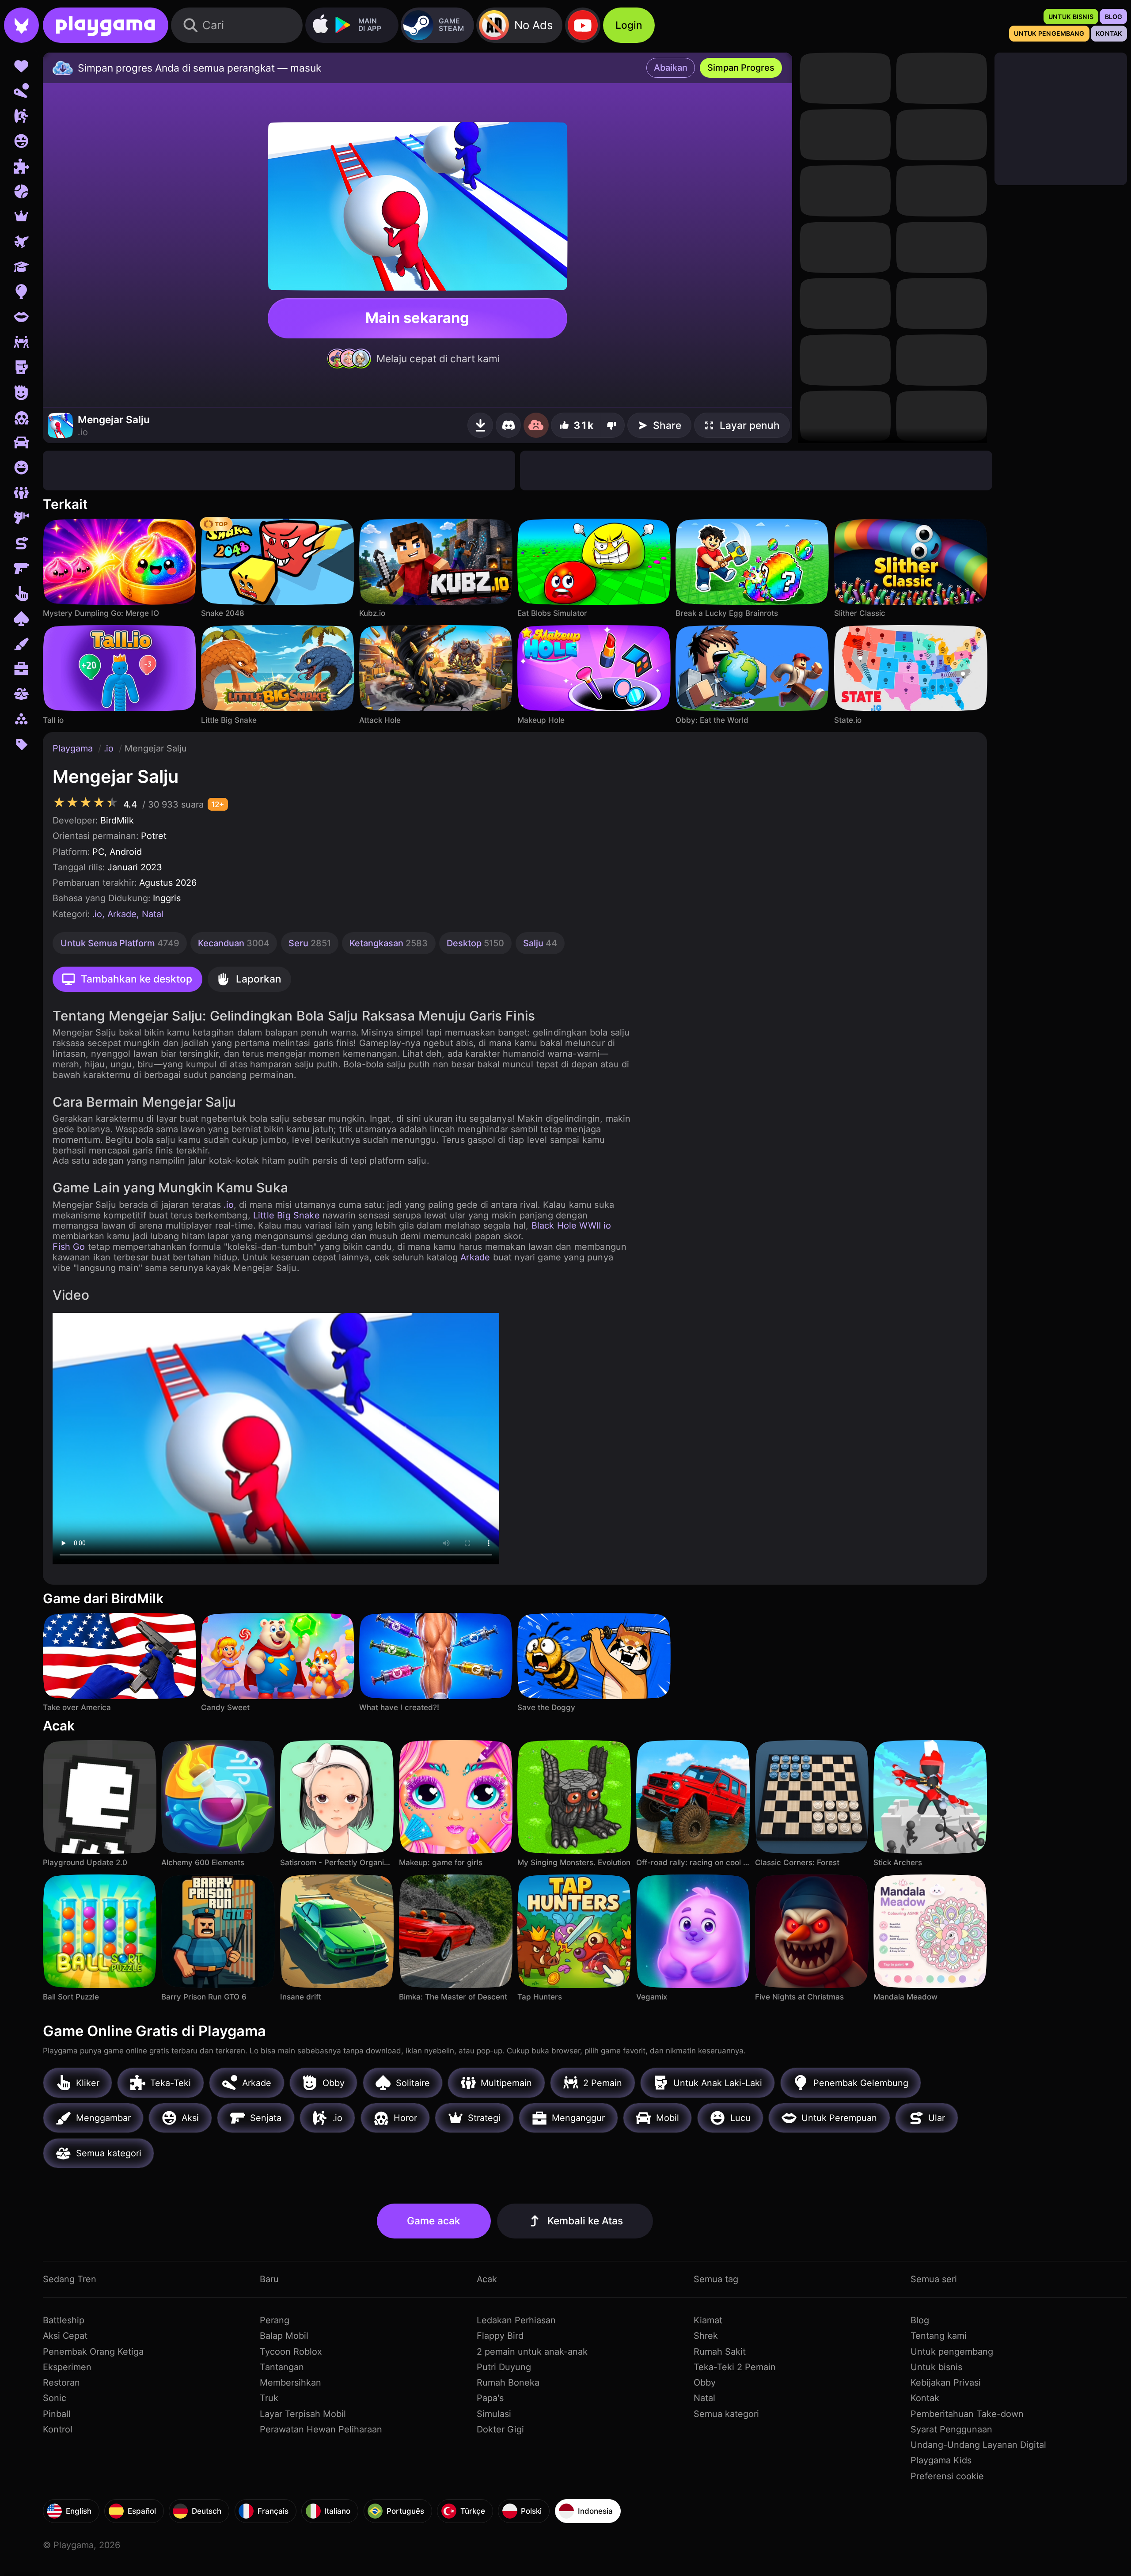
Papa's (490, 2398)
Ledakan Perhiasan (516, 2320)
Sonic (55, 2398)
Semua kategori (726, 2414)
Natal (153, 914)
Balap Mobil (284, 2336)
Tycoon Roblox (291, 2352)
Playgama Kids (941, 2460)
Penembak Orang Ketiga (93, 2352)
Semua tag (716, 2279)
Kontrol (58, 2429)
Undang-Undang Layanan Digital (978, 2445)
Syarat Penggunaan (951, 2429)
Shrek (706, 2336)
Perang (275, 2320)
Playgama (74, 748)
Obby (705, 2383)
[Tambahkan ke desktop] (480, 425)
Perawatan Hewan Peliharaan (321, 2429)
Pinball (57, 2414)
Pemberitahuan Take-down (967, 2414)
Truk (269, 2398)
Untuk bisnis (936, 2367)
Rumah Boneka (508, 2383)
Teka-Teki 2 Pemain (735, 2367)
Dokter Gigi (500, 2429)
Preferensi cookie (947, 2476)
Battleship (64, 2320)
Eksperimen (67, 2367)
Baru (269, 2279)
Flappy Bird (500, 2336)
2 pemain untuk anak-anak (532, 2352)
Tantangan (282, 2367)
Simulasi (494, 2414)
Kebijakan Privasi (946, 2383)
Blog (920, 2320)
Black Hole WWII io (571, 1225)
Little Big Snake (287, 1215)
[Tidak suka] (613, 425)
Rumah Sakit (720, 2352)
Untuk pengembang (952, 2352)
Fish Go (69, 1247)
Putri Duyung (504, 2367)
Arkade (122, 914)
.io (110, 748)
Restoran (61, 2383)
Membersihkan (290, 2383)
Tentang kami (939, 2336)
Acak (487, 2279)
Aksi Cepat (65, 2336)
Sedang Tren (70, 2279)
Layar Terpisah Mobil (303, 2414)
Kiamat (708, 2320)
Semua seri (934, 2279)
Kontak (925, 2398)
